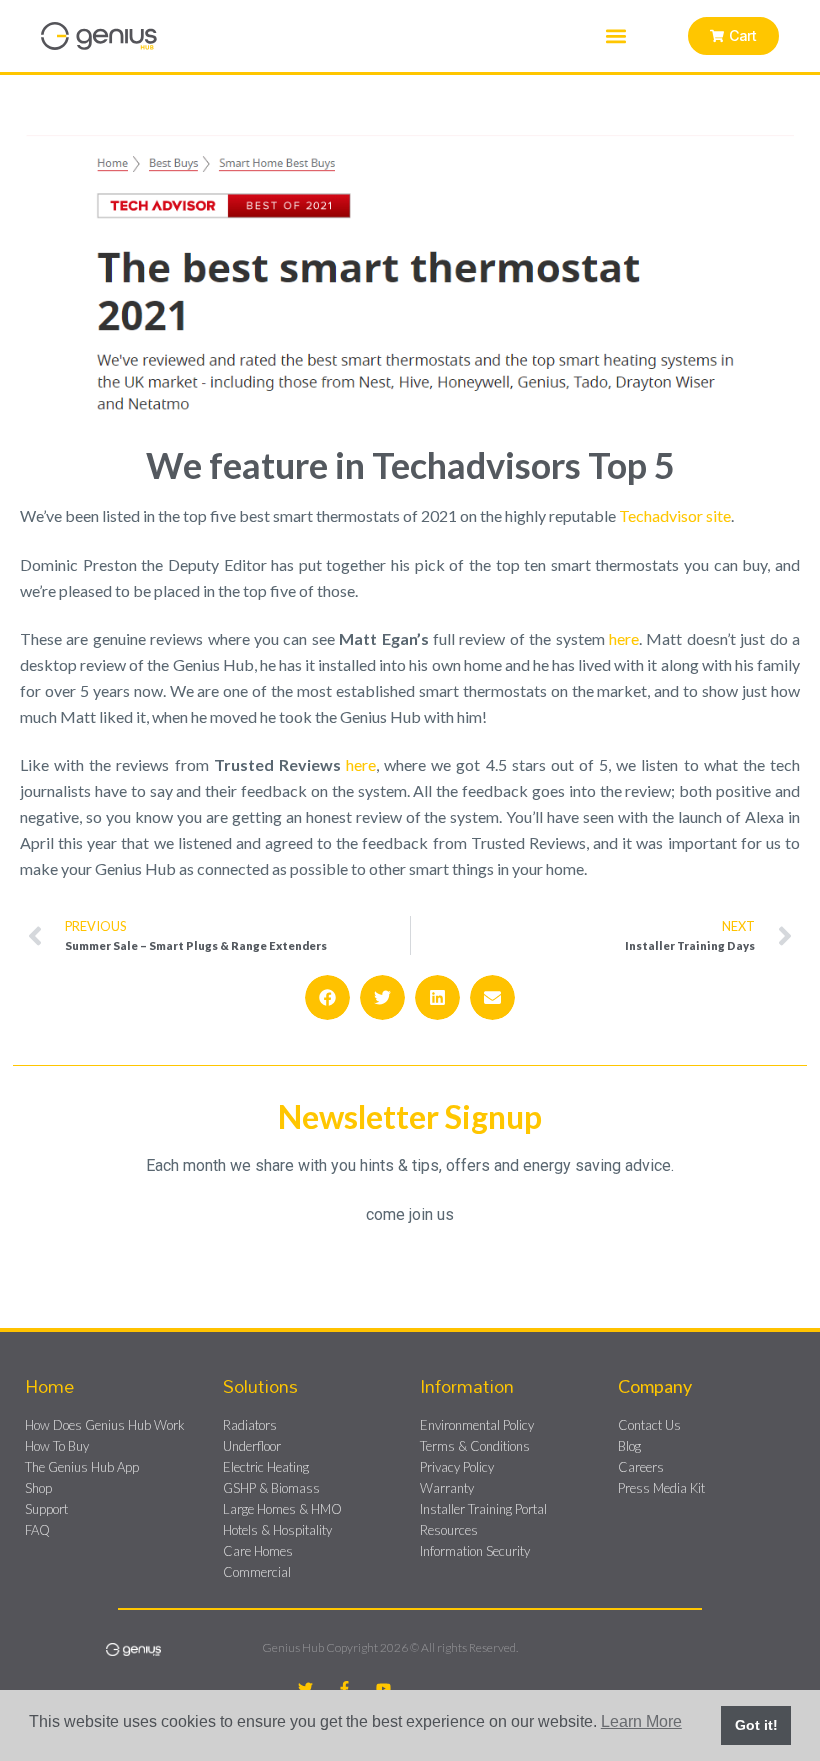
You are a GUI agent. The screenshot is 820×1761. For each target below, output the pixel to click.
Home (49, 1386)
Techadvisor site (675, 515)
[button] (616, 36)
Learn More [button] (641, 1721)
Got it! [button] (756, 1725)
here (624, 638)
